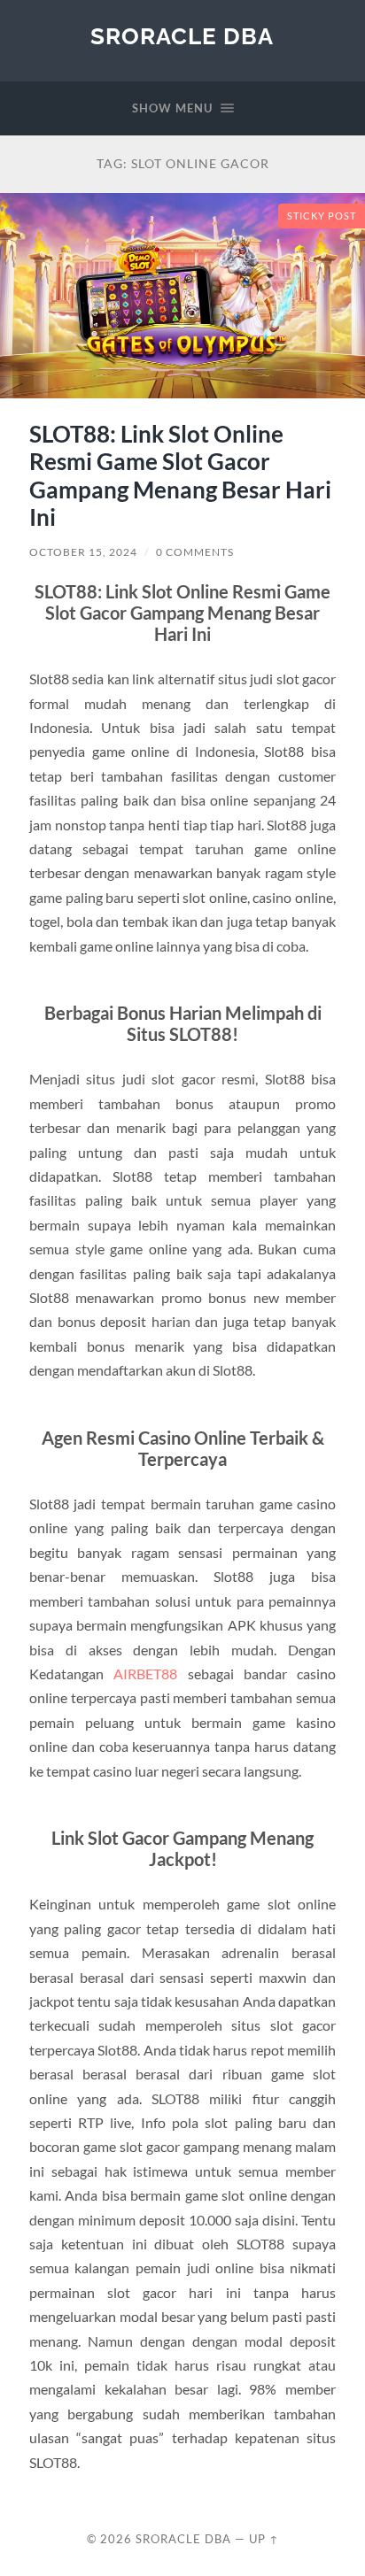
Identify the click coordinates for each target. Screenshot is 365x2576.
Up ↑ (264, 2539)
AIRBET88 (145, 1674)
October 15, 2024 (83, 552)
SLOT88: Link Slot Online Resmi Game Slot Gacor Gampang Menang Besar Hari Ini (180, 476)
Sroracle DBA (182, 36)
